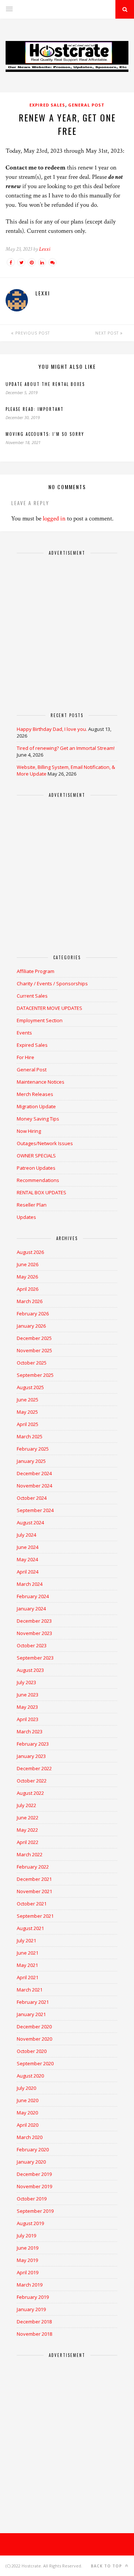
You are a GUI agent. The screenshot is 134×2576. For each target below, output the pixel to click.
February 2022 (33, 1867)
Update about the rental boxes (45, 384)
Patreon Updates (36, 1168)
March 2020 (30, 2137)
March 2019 (30, 2285)
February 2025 (33, 1449)
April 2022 (28, 1842)
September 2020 (35, 2063)
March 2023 (30, 1731)
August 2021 (30, 1928)
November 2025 (34, 1350)
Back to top (107, 2566)
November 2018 (34, 2334)
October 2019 (32, 2199)
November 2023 (34, 1633)
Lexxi (45, 249)
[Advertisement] (67, 630)
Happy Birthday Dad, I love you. (52, 729)
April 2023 (28, 1719)
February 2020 (33, 2149)
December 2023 (34, 1621)
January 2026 (31, 1326)
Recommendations (38, 1180)
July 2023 (26, 1682)
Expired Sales (47, 105)
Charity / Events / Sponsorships (52, 983)
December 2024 (34, 1473)
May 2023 (27, 1707)
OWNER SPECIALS (36, 1156)
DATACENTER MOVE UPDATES (50, 1008)
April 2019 (28, 2272)
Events (24, 1033)
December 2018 (34, 2322)
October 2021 (32, 1904)
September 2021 (35, 1916)
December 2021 (34, 1879)
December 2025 (34, 1338)
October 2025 (32, 1363)
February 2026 (33, 1314)
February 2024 (33, 1596)
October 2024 (32, 1498)
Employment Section (40, 1020)
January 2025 (31, 1461)
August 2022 (30, 1793)
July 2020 (26, 2088)
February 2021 (33, 2002)
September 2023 (35, 1658)
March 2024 (30, 1584)
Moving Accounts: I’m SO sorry (45, 434)
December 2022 (34, 1768)
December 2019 (34, 2174)
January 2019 (31, 2309)
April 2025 (28, 1424)
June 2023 (28, 1695)
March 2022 (30, 1854)
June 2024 (28, 1547)
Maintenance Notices (41, 1082)
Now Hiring (29, 1131)
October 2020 (32, 2051)
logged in (54, 519)
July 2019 (26, 2236)
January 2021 (31, 2014)
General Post (86, 105)
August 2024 (30, 1523)
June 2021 (28, 1953)
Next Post (108, 333)
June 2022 (28, 1818)
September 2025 (35, 1375)
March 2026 (30, 1301)
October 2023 (32, 1645)
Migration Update (36, 1106)
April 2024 (28, 1572)
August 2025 (30, 1387)
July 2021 (26, 1940)
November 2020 (34, 2039)
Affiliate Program (36, 971)
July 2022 (26, 1805)
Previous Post (32, 333)
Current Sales (32, 996)
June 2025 (28, 1400)
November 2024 (34, 1486)
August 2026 (30, 1252)
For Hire (25, 1057)
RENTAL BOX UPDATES (42, 1192)
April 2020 (28, 2125)
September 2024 (35, 1510)
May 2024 (27, 1559)
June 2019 (28, 2248)
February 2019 (33, 2297)
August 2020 (30, 2076)
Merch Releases (35, 1094)
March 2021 (30, 1990)
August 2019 (30, 2223)
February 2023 (33, 1744)
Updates (26, 1217)
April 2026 (28, 1289)
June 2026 (28, 1264)
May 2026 (27, 1277)
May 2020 (27, 2113)
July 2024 (26, 1535)
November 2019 (34, 2186)
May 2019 (27, 2260)
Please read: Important (35, 409)
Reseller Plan (32, 1205)
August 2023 (30, 1670)
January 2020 (31, 2162)
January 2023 (31, 1756)
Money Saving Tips (38, 1119)
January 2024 (31, 1609)
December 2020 (34, 2027)
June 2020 (28, 2100)
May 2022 (27, 1830)
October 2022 (32, 1781)
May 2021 (27, 1965)
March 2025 (30, 1436)
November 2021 (34, 1891)
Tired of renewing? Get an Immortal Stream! (66, 748)
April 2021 (28, 1977)
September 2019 (35, 2211)
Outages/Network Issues (45, 1143)
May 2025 (27, 1412)
